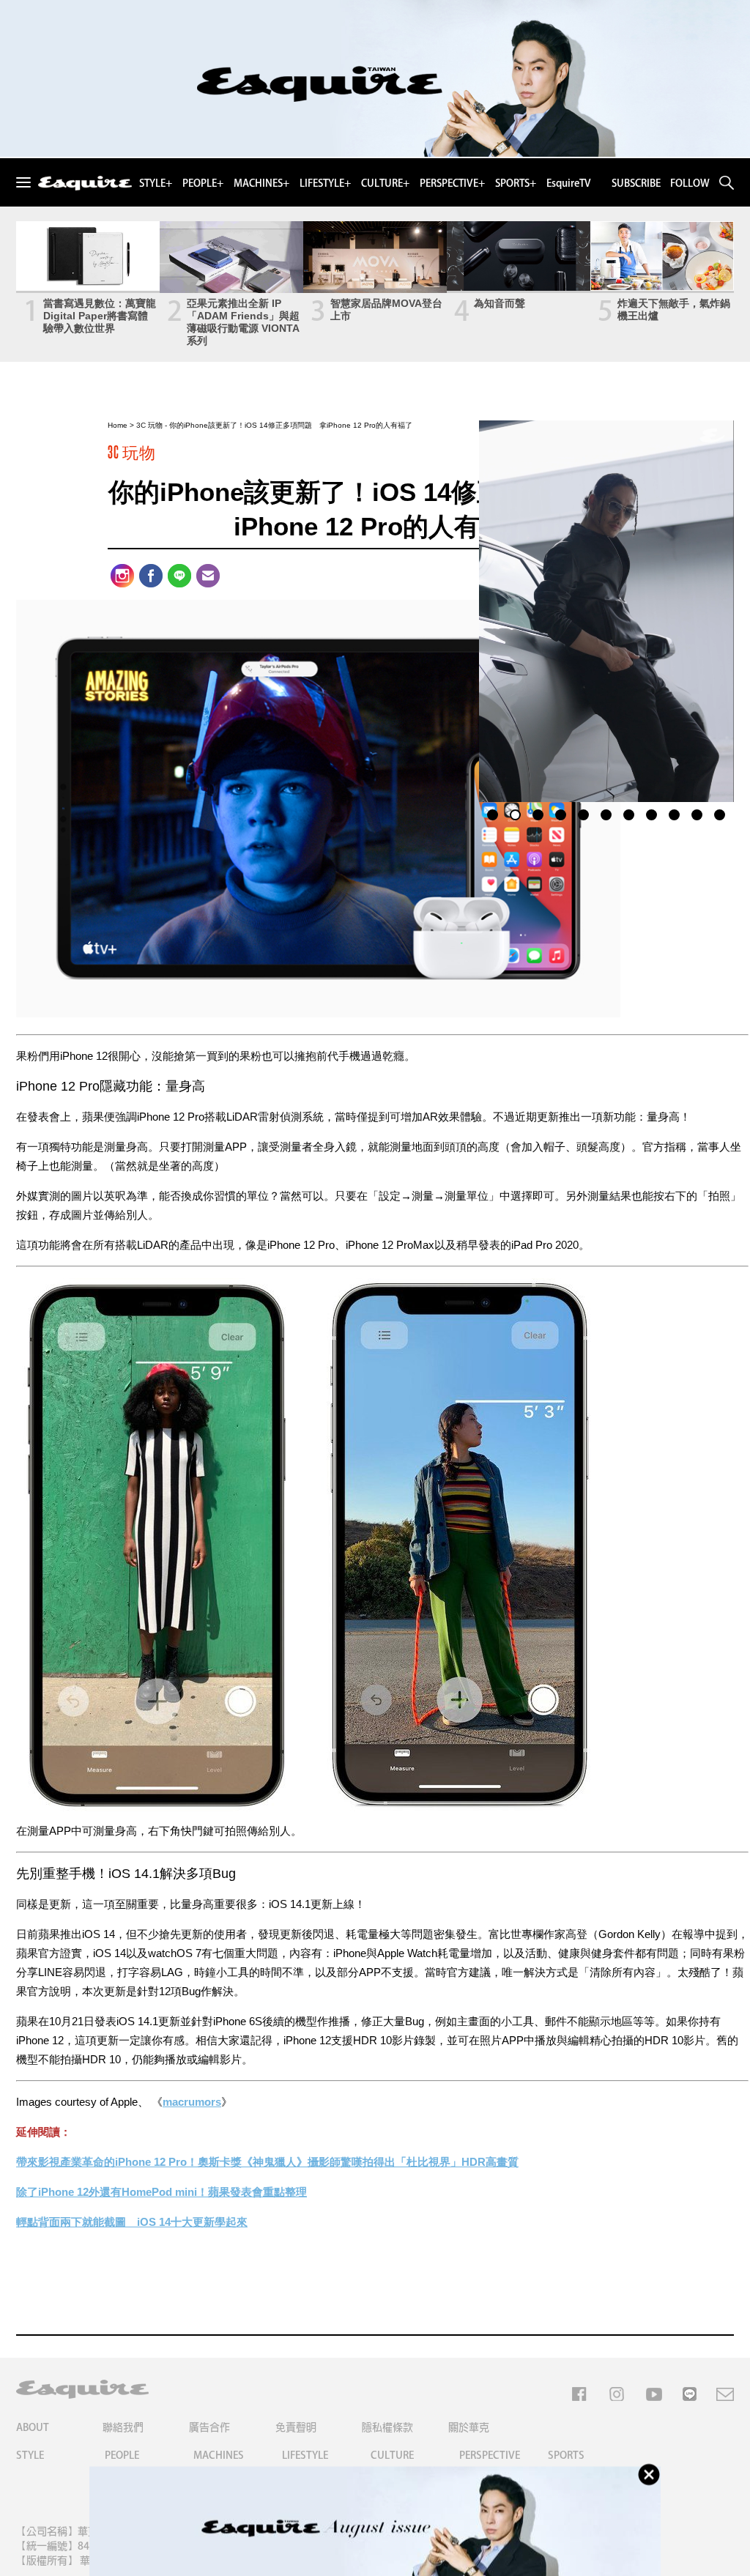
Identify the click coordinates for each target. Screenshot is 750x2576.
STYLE (30, 2455)
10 (697, 813)
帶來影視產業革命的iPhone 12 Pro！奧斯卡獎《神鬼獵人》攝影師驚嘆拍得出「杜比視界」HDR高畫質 (267, 2162)
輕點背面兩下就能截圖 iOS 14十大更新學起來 (132, 2222)
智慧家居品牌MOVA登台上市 (386, 309)
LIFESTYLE (305, 2455)
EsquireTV (569, 183)
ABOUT (33, 2427)
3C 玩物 (149, 425)
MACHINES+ (261, 183)
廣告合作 (209, 2427)
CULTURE (392, 2455)
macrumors (192, 2102)
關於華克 (469, 2427)
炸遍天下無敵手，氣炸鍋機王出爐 (674, 309)
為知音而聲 (500, 303)
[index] (85, 184)
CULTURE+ (385, 183)
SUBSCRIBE (636, 183)
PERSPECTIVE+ (452, 183)
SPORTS (566, 2455)
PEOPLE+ (203, 183)
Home (118, 425)
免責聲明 (296, 2427)
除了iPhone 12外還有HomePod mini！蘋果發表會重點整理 (161, 2192)
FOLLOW (690, 183)
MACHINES (219, 2455)
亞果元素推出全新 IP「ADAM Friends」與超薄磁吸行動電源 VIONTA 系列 (243, 322)
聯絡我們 (123, 2427)
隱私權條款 (387, 2427)
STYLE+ (156, 183)
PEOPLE (122, 2455)
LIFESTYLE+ (325, 183)
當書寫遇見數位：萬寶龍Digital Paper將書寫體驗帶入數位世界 (100, 316)
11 (720, 813)
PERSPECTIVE (490, 2455)
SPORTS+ (516, 183)
